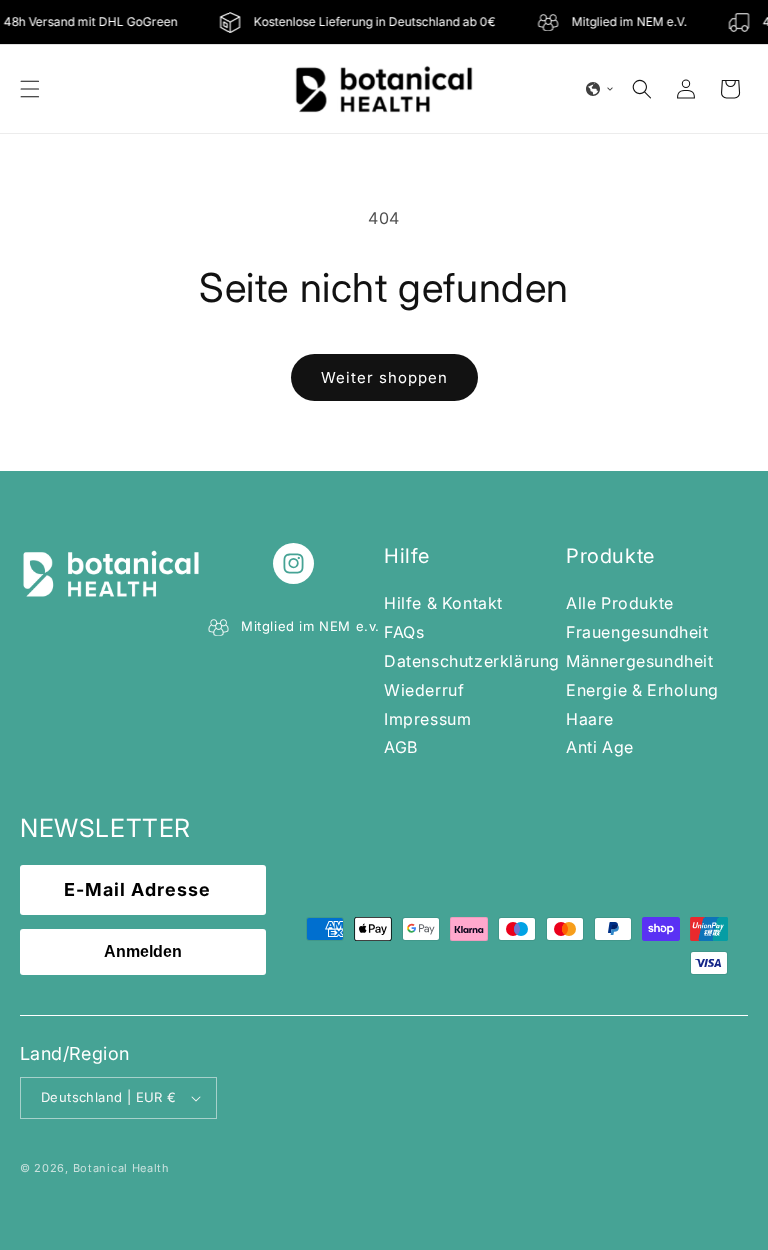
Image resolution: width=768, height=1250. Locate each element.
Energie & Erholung (642, 690)
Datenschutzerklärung (472, 661)
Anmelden (143, 951)
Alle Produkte (620, 603)
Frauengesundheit (637, 632)
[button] (30, 89)
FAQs (404, 632)
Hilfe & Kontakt (443, 603)
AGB (401, 747)
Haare (590, 719)
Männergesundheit (640, 661)
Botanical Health (121, 1168)
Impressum (427, 719)
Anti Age (600, 747)
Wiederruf (424, 690)
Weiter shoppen (384, 377)
